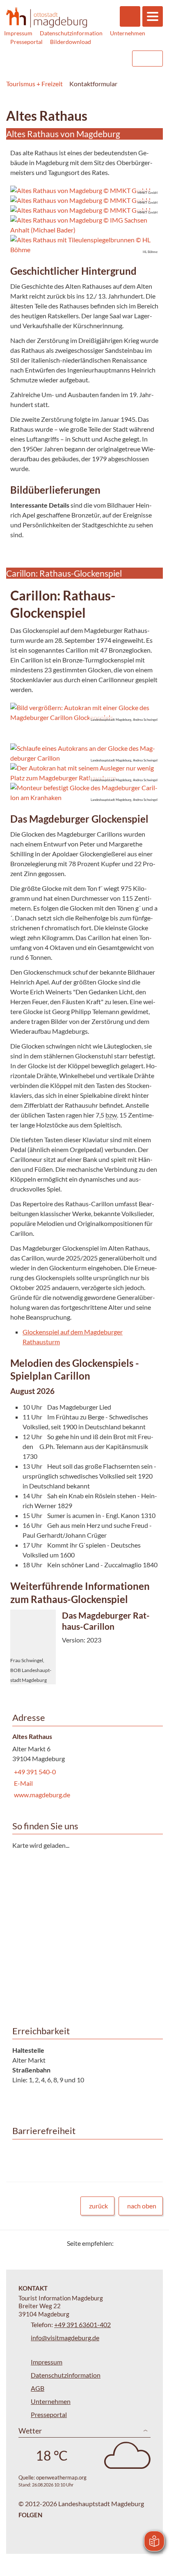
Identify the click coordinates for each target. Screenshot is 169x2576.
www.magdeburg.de (41, 1795)
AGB (38, 2388)
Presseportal (26, 42)
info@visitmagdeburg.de (65, 2338)
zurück (98, 2206)
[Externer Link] (73, 59)
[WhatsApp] (154, 2243)
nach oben (142, 2206)
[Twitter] (123, 2243)
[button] (84, 713)
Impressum (18, 33)
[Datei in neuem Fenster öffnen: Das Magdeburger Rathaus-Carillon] (84, 1647)
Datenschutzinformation (71, 33)
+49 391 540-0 (34, 1772)
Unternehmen (128, 33)
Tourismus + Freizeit (34, 84)
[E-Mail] (143, 2243)
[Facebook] (133, 2243)
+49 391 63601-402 (82, 2324)
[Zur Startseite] (47, 17)
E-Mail (23, 1783)
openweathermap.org (61, 2477)
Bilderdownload (71, 42)
